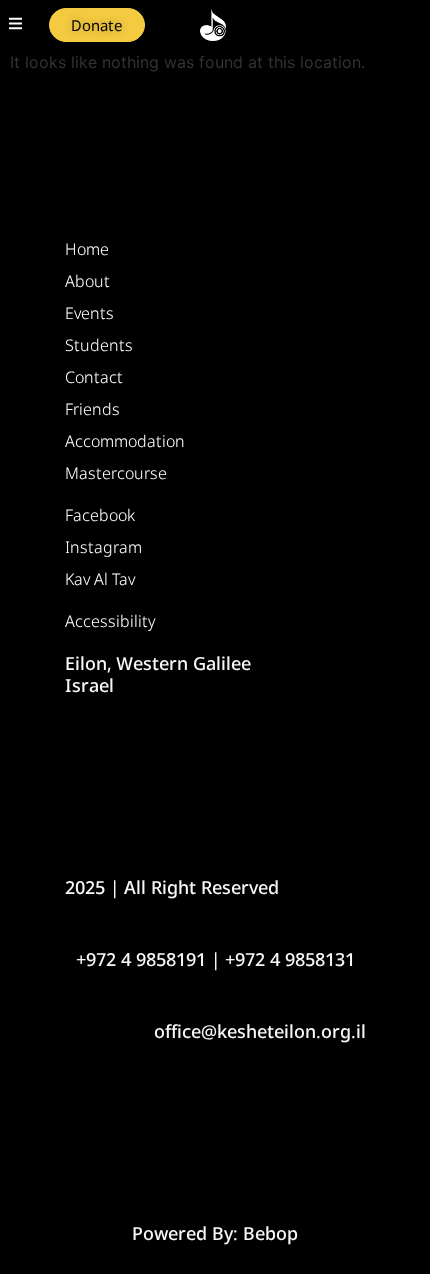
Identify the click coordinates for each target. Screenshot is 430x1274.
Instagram (103, 547)
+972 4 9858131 (290, 959)
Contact (94, 377)
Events (89, 313)
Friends (92, 409)
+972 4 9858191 (141, 959)
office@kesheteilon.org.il (260, 1031)
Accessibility (110, 621)
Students (99, 345)
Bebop (270, 1233)
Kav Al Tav (100, 579)
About (87, 281)
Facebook (100, 515)
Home (87, 249)
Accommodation (125, 441)
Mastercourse (116, 473)
